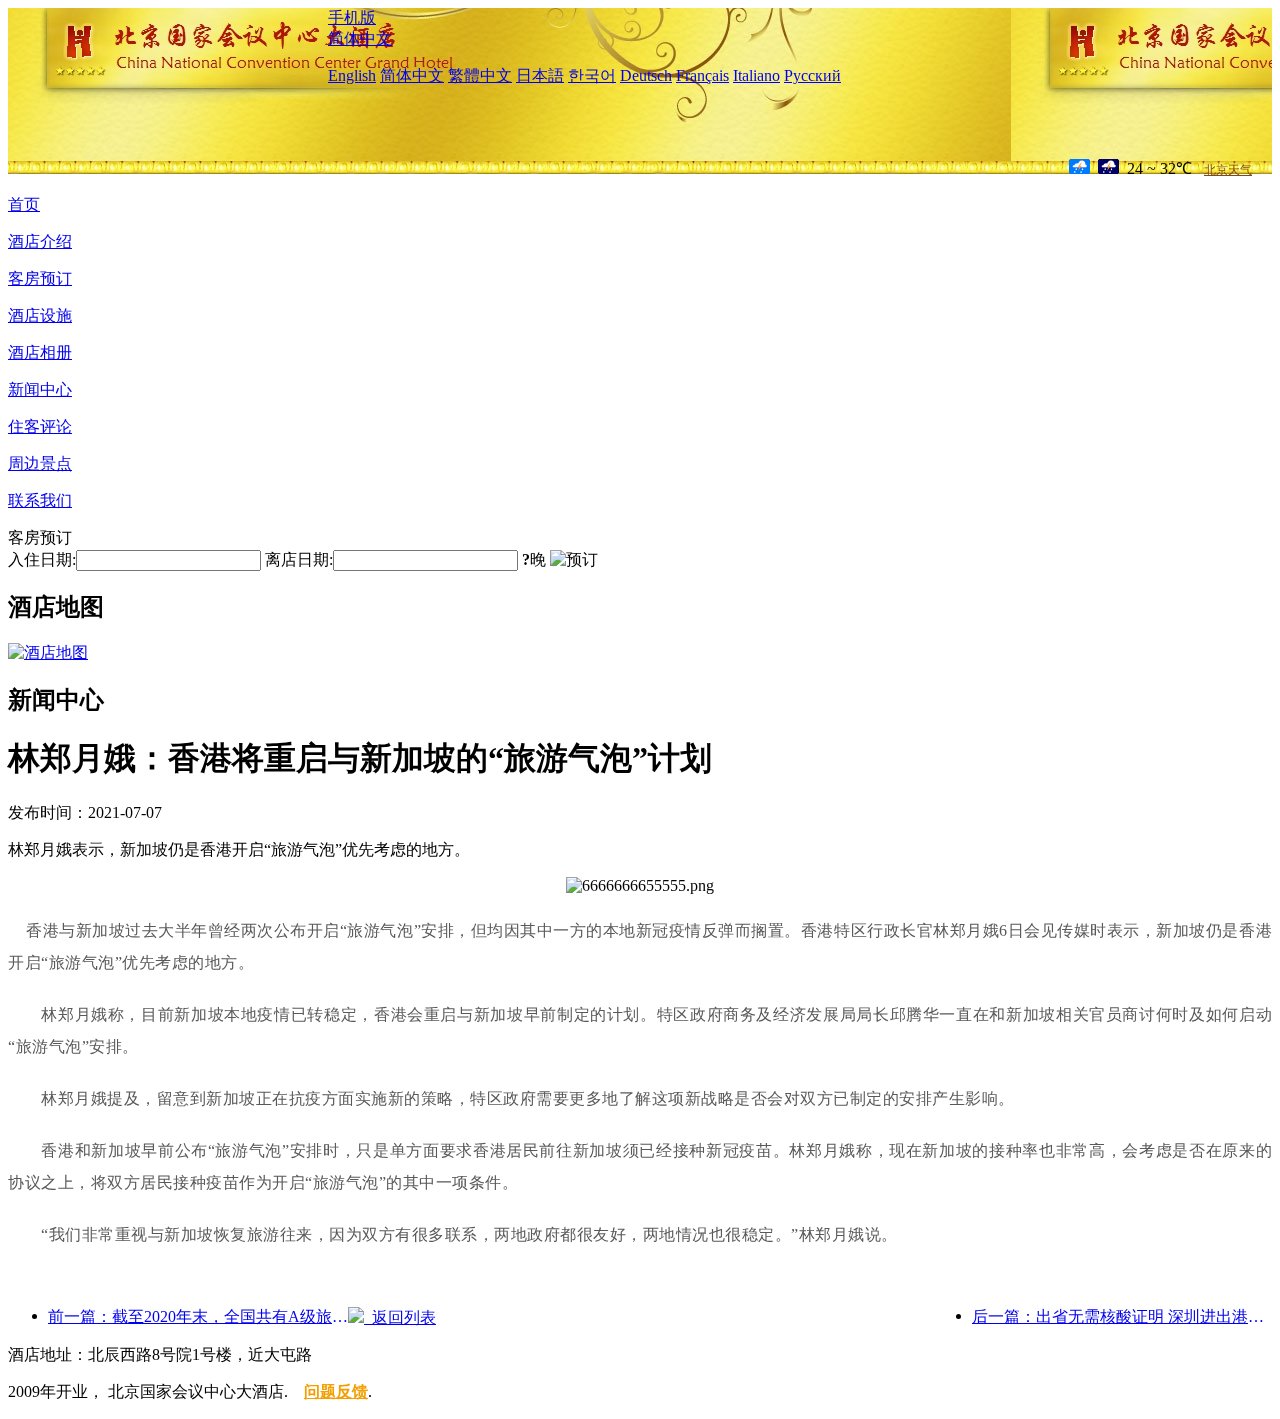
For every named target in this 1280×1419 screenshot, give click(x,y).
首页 (24, 204)
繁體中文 (480, 75)
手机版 (352, 17)
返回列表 (400, 1317)
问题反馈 (336, 1391)
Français (702, 75)
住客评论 (40, 426)
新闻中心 (40, 389)
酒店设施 (40, 315)
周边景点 (40, 463)
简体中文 (360, 38)
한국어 (592, 75)
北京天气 (1228, 170)
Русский (812, 75)
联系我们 (40, 500)
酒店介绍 (40, 241)
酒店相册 (40, 352)
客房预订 (40, 278)
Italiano (756, 75)
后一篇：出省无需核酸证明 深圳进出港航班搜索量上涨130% (1122, 1316)
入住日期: (42, 559)
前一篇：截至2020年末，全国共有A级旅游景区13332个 (198, 1316)
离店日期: (299, 559)
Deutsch (646, 75)
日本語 (540, 75)
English (352, 75)
